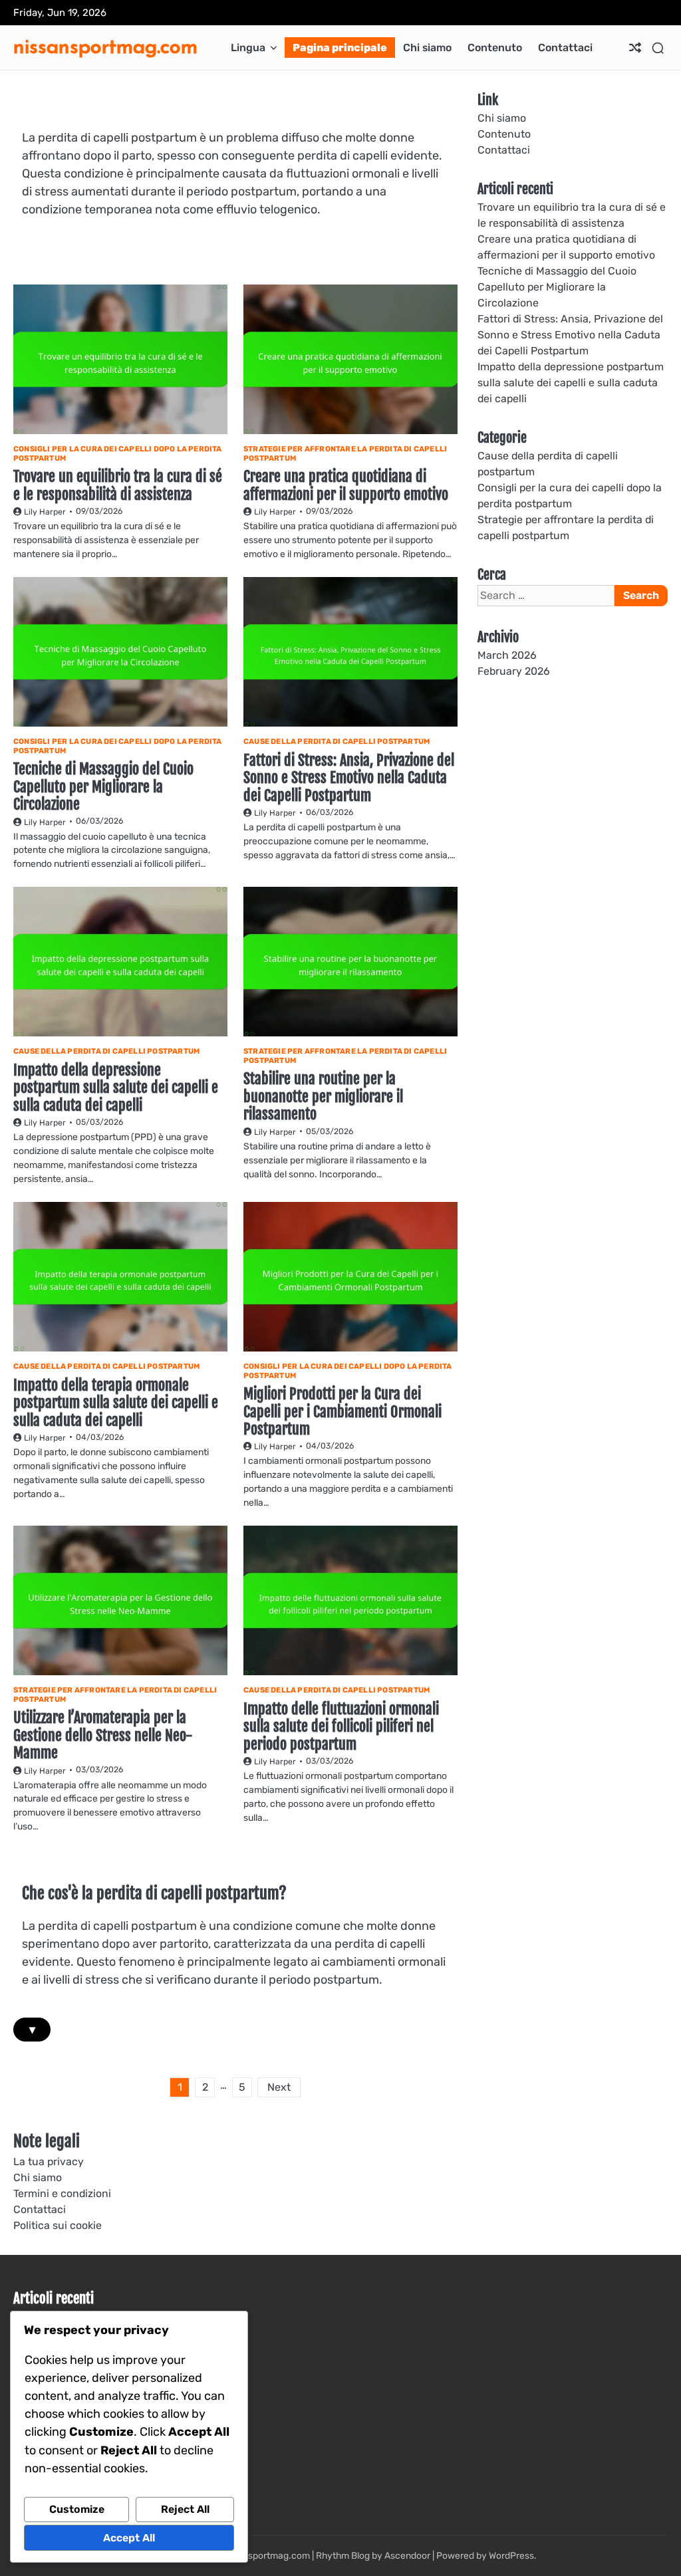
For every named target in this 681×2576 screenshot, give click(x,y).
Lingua (248, 48)
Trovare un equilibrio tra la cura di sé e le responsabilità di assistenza (118, 485)
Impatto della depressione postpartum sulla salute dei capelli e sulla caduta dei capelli (116, 1088)
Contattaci (565, 48)
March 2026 (507, 655)
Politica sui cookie (58, 2225)
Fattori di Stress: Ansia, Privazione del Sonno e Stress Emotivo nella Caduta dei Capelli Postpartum (349, 778)
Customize (77, 2509)
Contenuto (495, 48)
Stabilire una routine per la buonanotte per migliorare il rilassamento (323, 1096)
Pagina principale (340, 48)
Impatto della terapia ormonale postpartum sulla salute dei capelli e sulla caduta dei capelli (116, 1403)
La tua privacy (49, 2162)
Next (279, 2087)
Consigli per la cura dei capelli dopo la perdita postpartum (118, 454)
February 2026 (514, 671)
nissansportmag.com (105, 46)
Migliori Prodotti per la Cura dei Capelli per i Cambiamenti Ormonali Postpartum (342, 1411)
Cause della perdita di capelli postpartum (337, 742)
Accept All (129, 2538)
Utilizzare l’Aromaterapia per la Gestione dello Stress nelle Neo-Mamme (103, 1735)
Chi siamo (427, 48)
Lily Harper (45, 512)
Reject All (185, 2509)
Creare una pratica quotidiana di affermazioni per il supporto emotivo (346, 485)
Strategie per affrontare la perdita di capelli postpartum (345, 454)
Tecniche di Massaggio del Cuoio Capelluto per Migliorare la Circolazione (103, 786)
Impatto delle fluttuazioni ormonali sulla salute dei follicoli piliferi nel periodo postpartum (341, 1726)
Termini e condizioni (62, 2193)
